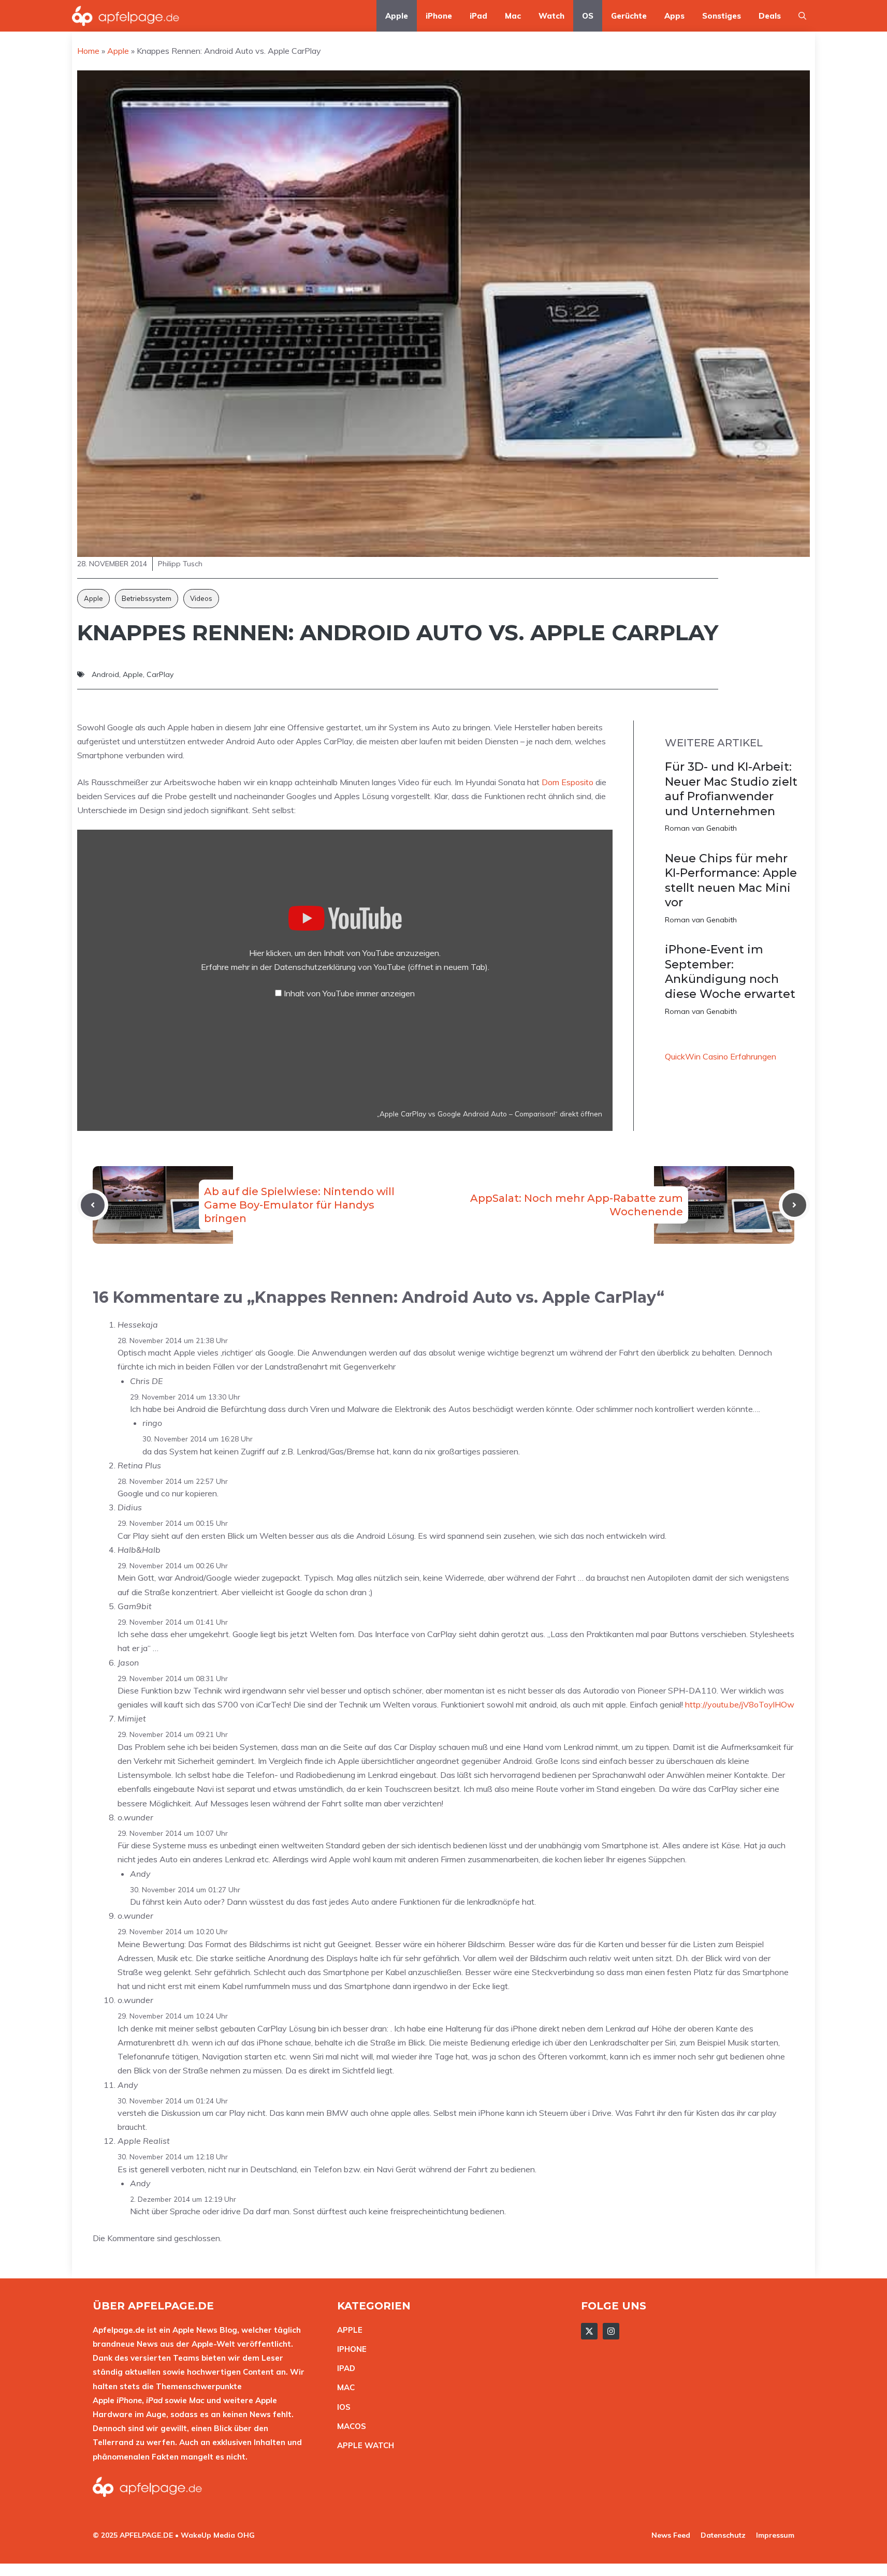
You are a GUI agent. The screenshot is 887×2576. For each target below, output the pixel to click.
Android (105, 674)
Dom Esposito (568, 782)
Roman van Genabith (701, 828)
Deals (770, 16)
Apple (397, 16)
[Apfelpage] (126, 16)
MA (343, 2387)
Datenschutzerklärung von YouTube (381, 967)
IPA (343, 2368)
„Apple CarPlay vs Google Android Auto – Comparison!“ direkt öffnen (490, 1114)
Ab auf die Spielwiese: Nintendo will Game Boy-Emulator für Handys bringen (299, 1205)
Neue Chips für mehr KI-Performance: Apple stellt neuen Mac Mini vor (731, 881)
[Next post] (794, 1205)
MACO (349, 2426)
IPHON (350, 2349)
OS (588, 16)
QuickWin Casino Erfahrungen (721, 1056)
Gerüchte (629, 16)
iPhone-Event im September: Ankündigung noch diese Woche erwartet (730, 972)
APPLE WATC (363, 2445)
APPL (347, 2330)
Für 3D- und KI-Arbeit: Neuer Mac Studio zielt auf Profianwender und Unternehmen (731, 789)
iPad (478, 16)
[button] (802, 16)
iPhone (439, 16)
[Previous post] (93, 1205)
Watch (551, 16)
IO (341, 2407)
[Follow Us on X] (589, 2331)
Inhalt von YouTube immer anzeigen (349, 993)
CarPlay (160, 674)
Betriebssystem (147, 598)
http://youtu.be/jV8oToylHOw (740, 1704)
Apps (674, 16)
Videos (201, 598)
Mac (513, 16)
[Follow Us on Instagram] (611, 2331)
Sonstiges (722, 16)
